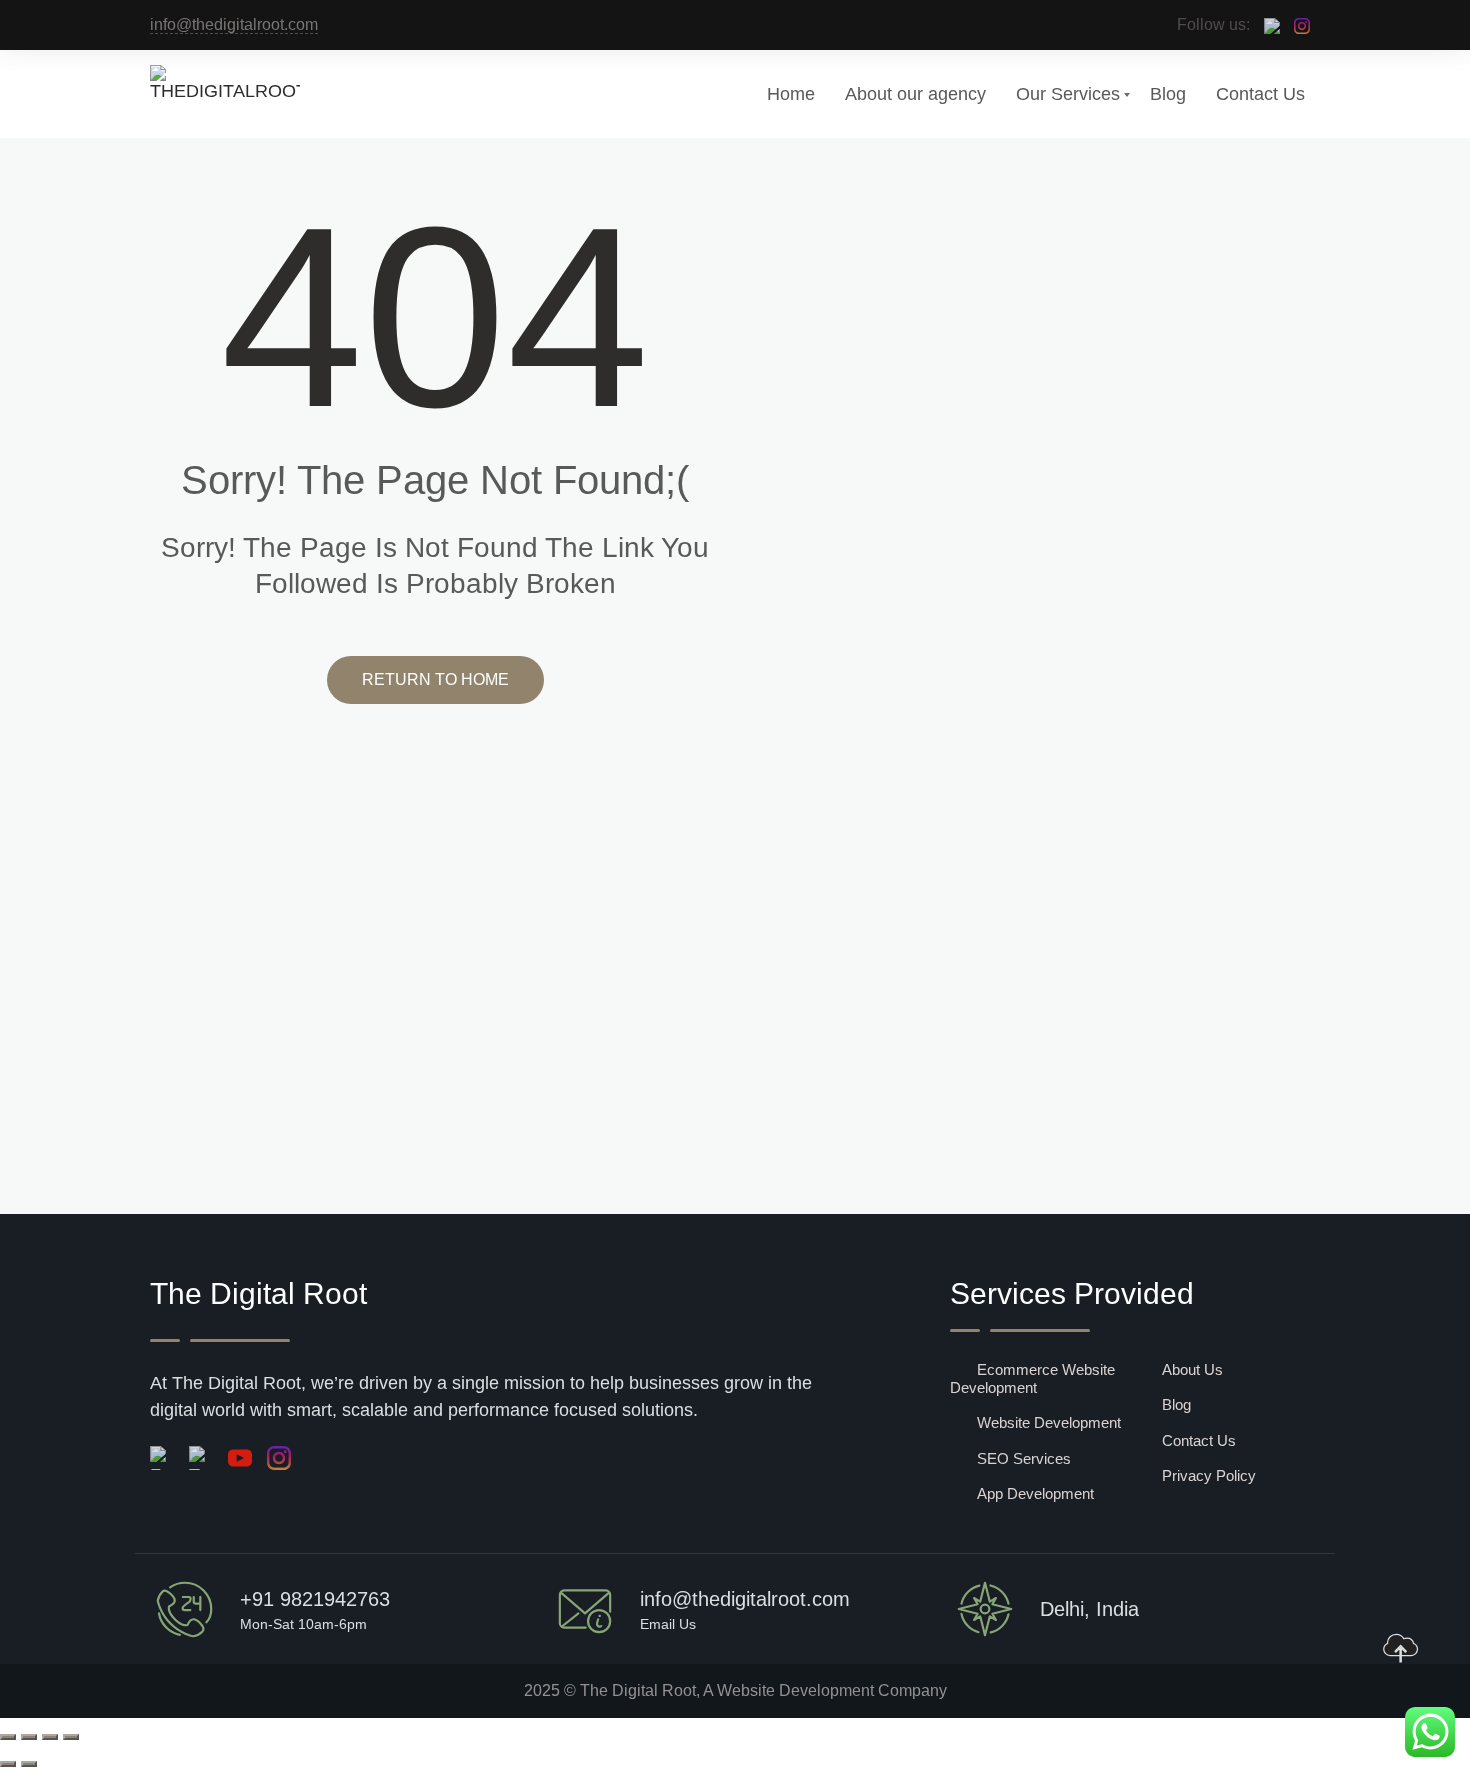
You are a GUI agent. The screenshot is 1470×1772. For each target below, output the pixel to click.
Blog (1168, 94)
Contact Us (1260, 94)
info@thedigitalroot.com (234, 24)
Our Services (1068, 94)
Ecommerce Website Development (1032, 1378)
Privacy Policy (1209, 1475)
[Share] (50, 1737)
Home (791, 94)
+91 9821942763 (315, 1599)
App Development (1035, 1493)
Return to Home (435, 679)
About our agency (915, 94)
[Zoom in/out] (8, 1737)
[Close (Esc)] (71, 1737)
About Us (1192, 1369)
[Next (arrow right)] (29, 1764)
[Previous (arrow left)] (8, 1764)
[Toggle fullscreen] (29, 1737)
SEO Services (1024, 1458)
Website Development (1049, 1422)
